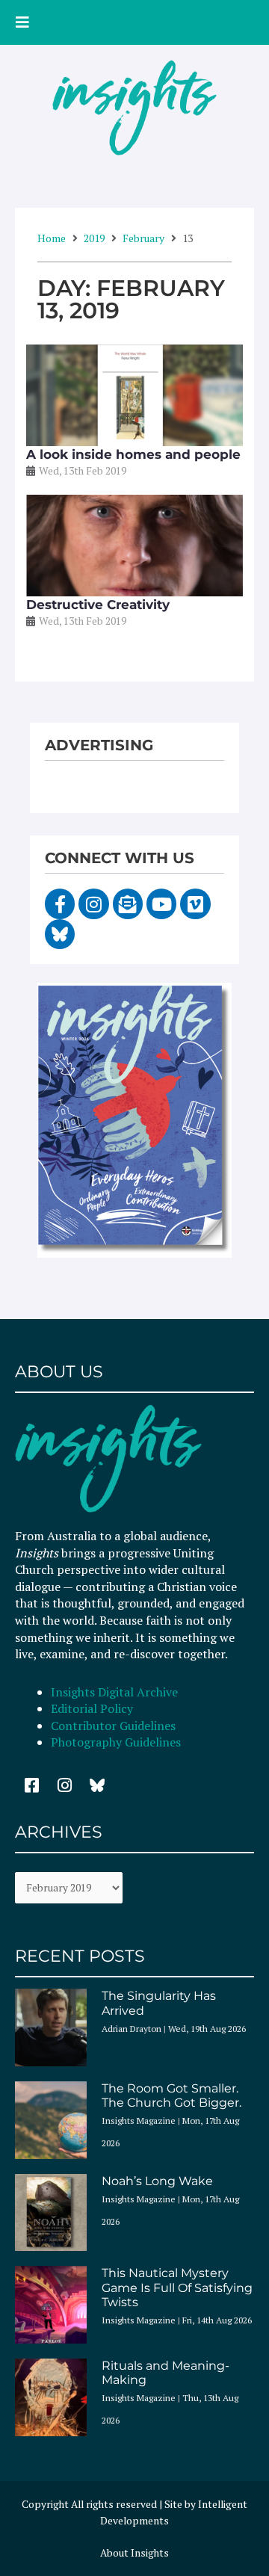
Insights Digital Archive (114, 1692)
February (143, 238)
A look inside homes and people (133, 454)
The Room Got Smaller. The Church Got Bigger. (171, 2095)
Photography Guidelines (116, 1742)
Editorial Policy (93, 1708)
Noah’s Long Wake (157, 2181)
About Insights (134, 2553)
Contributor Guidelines (113, 1726)
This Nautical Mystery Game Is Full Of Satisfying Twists (177, 2287)
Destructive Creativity (98, 605)
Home (52, 238)
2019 (94, 238)
